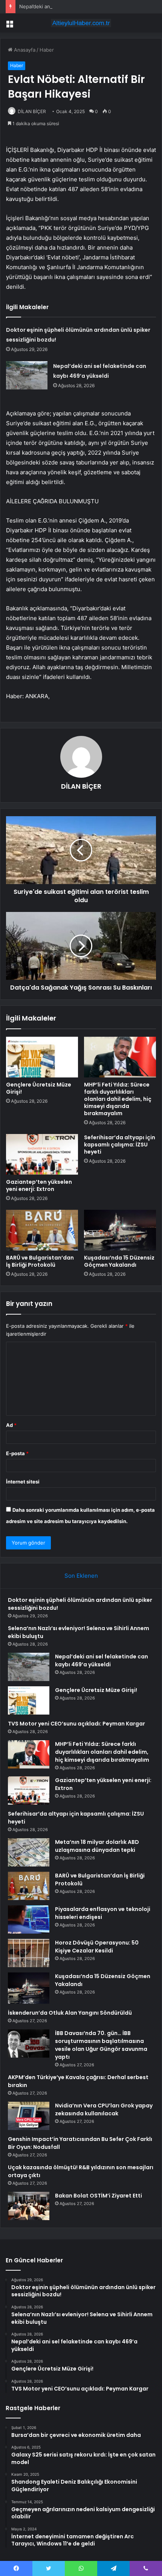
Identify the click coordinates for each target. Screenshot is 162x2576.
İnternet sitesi (23, 1482)
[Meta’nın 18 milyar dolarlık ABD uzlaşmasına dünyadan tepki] (29, 1852)
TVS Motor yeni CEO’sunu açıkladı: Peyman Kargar (76, 1724)
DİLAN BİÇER (32, 111)
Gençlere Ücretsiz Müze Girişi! (39, 1088)
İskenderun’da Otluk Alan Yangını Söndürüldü (70, 2013)
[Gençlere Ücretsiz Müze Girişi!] (42, 1057)
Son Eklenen (81, 1576)
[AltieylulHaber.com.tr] (81, 23)
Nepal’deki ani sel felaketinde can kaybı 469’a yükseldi (82, 6)
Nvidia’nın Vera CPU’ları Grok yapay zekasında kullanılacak (104, 2109)
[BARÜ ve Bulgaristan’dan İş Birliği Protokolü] (42, 1230)
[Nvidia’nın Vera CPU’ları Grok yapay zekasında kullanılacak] (29, 2116)
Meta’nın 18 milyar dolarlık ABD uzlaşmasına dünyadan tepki (97, 1846)
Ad (11, 1425)
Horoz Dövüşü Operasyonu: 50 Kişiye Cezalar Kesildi (97, 1947)
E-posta (17, 1453)
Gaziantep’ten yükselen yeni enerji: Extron (39, 1185)
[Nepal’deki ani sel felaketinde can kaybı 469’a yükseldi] (27, 375)
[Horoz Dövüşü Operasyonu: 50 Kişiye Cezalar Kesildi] (29, 1953)
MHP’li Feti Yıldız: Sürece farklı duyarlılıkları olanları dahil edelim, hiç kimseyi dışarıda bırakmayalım (118, 1099)
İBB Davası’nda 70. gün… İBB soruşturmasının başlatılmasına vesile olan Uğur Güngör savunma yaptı (101, 2045)
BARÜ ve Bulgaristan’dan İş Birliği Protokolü (40, 1261)
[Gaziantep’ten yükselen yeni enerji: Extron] (42, 1154)
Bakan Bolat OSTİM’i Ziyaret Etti (99, 2196)
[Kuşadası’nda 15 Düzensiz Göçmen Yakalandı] (120, 1230)
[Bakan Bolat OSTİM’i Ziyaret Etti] (29, 2206)
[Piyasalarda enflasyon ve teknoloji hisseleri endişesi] (29, 1919)
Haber (47, 50)
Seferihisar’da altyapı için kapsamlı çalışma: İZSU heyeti (120, 1145)
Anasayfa (24, 50)
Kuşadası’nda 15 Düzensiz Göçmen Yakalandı (119, 1261)
